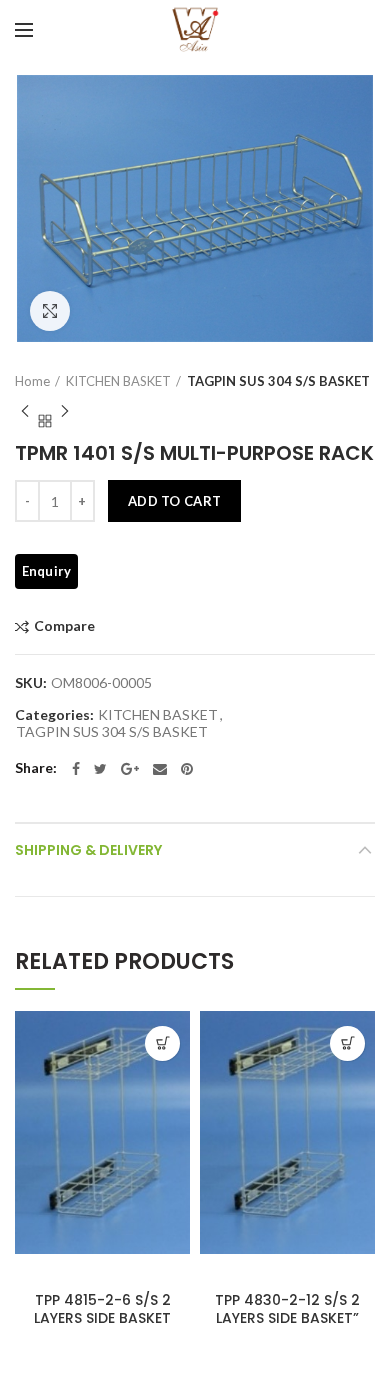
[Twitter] (100, 769)
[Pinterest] (187, 769)
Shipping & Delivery (88, 850)
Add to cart (174, 501)
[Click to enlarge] (50, 311)
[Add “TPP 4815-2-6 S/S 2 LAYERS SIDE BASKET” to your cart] (162, 1043)
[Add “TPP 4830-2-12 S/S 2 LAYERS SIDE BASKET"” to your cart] (347, 1043)
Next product (65, 411)
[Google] (130, 769)
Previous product (25, 411)
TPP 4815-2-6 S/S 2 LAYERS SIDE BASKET (102, 1309)
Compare (64, 626)
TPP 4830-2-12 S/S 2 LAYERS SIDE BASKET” (287, 1309)
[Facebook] (76, 769)
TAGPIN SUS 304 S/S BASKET (278, 381)
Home (32, 381)
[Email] (160, 769)
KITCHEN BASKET (118, 381)
